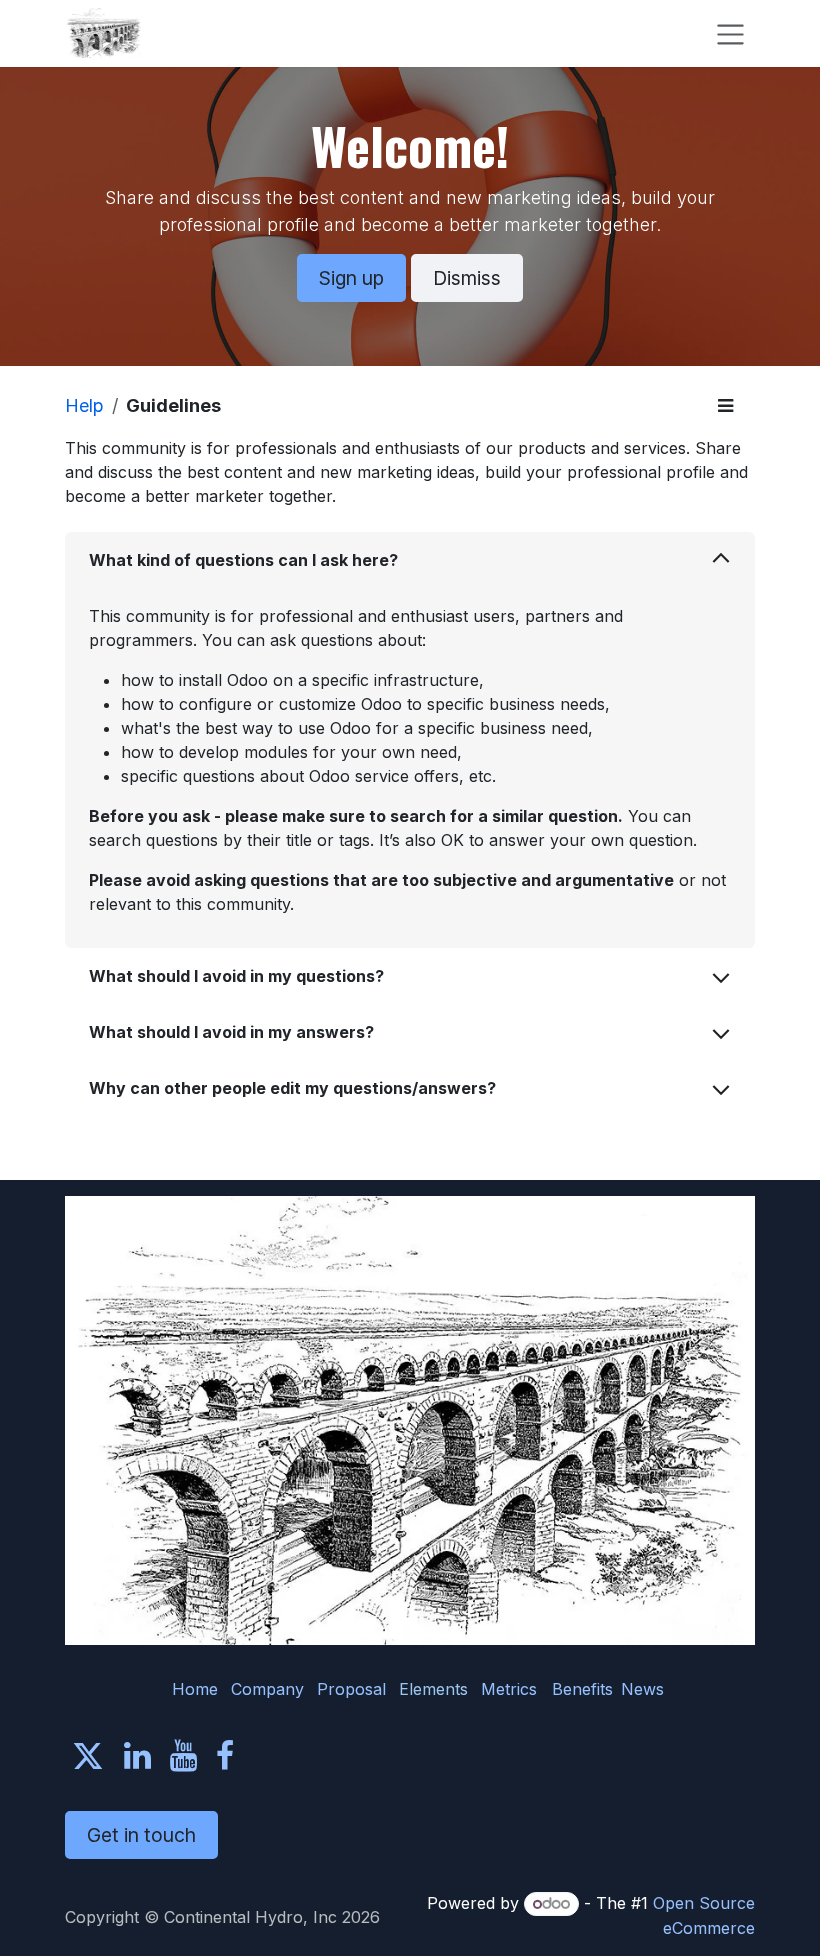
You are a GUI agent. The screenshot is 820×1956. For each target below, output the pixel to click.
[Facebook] (225, 1756)
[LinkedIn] (137, 1756)
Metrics (509, 1689)
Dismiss (467, 278)
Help (84, 405)
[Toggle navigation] (730, 33)
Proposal (351, 1689)
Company (267, 1689)
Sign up (351, 278)
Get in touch (141, 1835)
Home (195, 1689)
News (642, 1689)
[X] (88, 1756)
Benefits (582, 1689)
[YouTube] (183, 1756)
